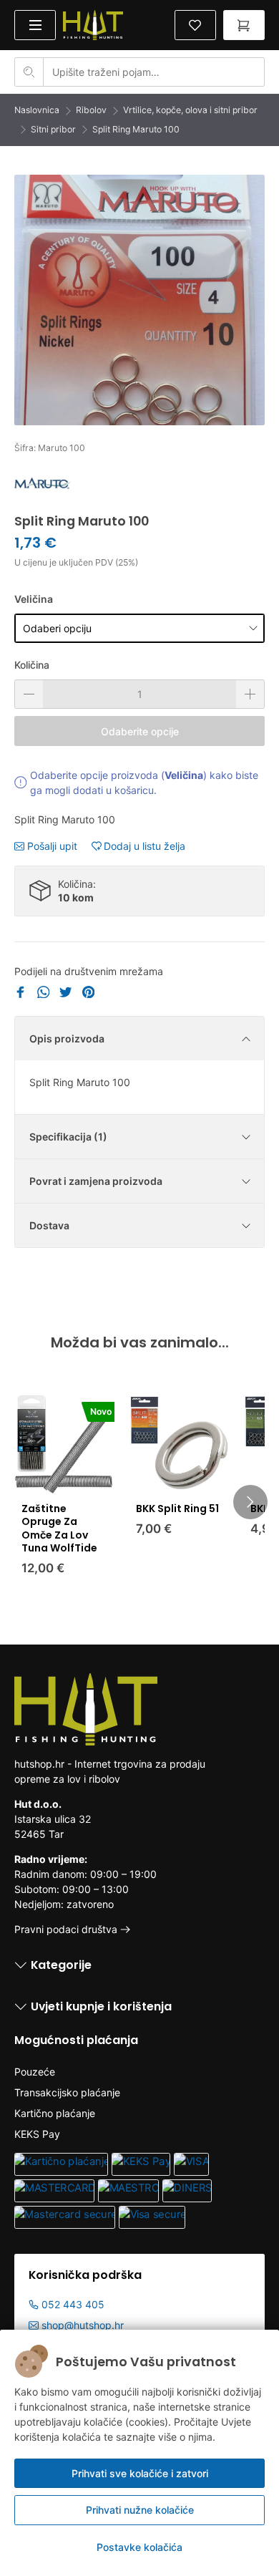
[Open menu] (35, 25)
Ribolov (91, 110)
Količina (32, 665)
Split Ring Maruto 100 (136, 129)
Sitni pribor (53, 129)
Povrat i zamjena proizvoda (96, 1181)
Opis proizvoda (67, 1038)
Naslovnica (37, 110)
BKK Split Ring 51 (177, 1509)
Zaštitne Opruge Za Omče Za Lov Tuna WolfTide (59, 1528)
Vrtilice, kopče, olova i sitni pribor (190, 110)
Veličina (34, 599)
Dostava (49, 1225)
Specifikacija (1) (68, 1137)
